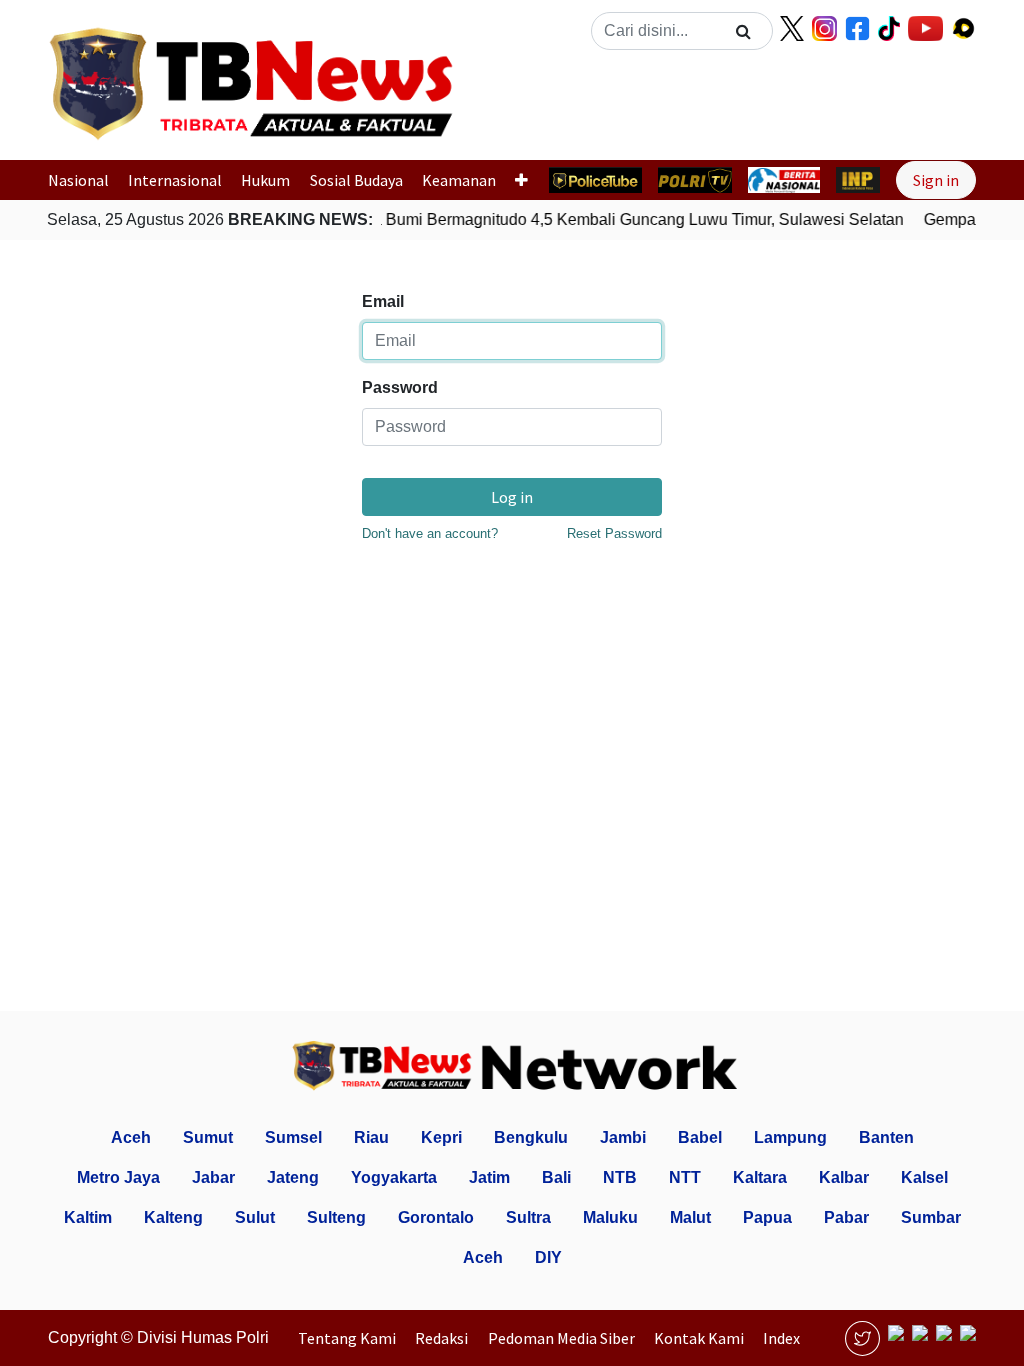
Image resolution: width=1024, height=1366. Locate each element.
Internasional (175, 180)
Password (400, 387)
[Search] (743, 31)
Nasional (78, 180)
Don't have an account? (430, 533)
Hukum (265, 180)
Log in (512, 497)
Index (781, 1338)
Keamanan (459, 180)
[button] (511, 103)
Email (383, 301)
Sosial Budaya (356, 180)
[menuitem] (352, 1338)
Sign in (936, 180)
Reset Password (614, 533)
